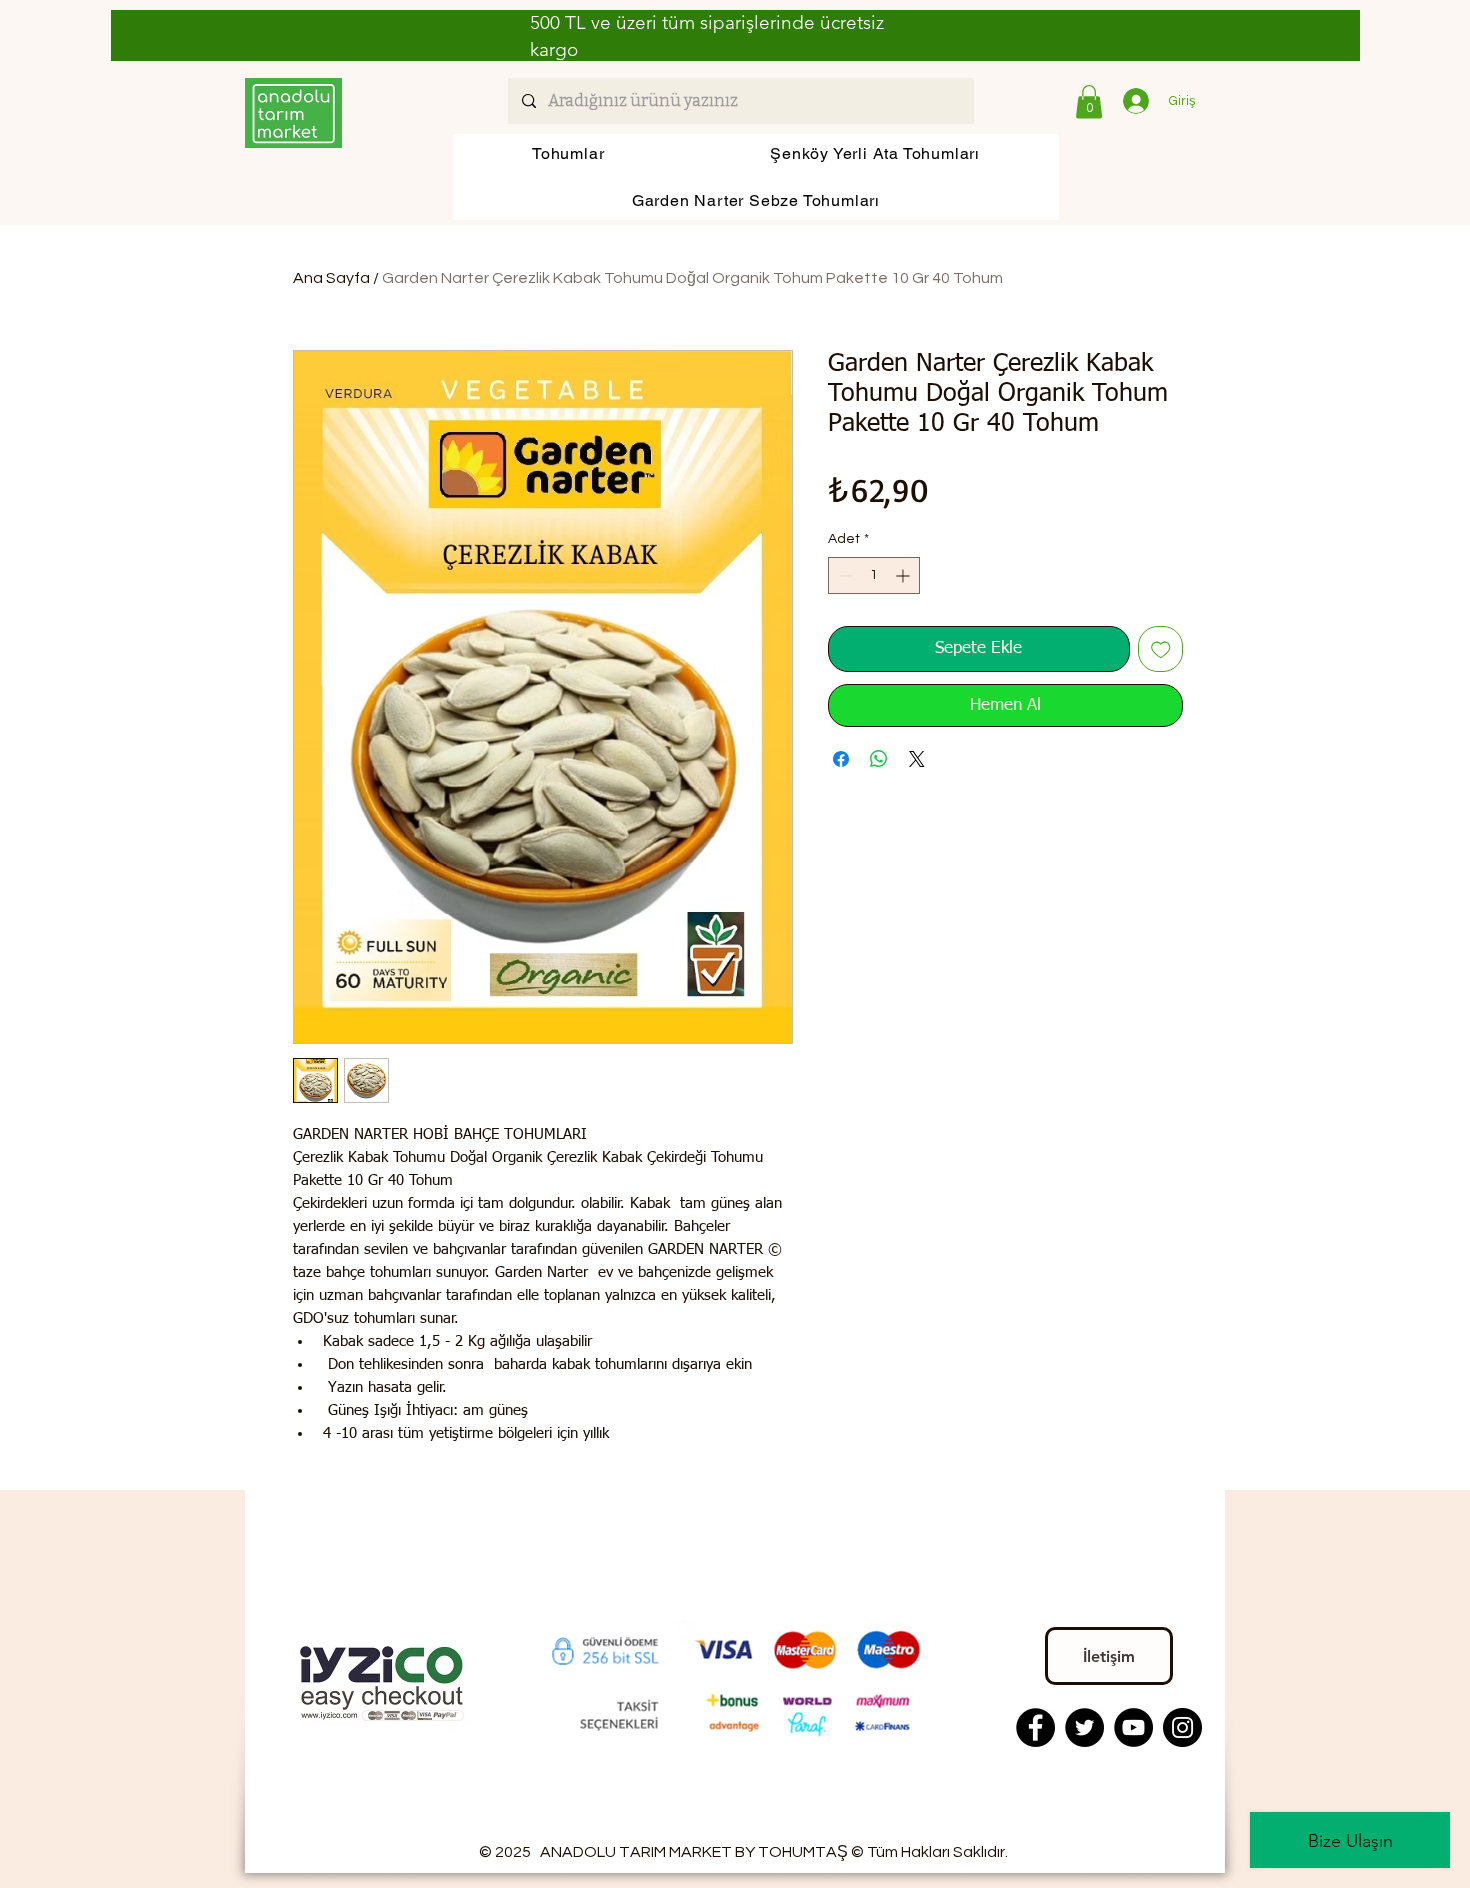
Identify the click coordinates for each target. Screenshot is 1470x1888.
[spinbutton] (874, 575)
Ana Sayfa (331, 278)
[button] (1089, 101)
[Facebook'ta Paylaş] (841, 759)
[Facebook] (1035, 1727)
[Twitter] (1084, 1727)
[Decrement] (843, 575)
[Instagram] (1182, 1727)
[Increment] (904, 575)
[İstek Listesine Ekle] (1161, 649)
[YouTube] (1133, 1727)
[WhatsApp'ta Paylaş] (879, 759)
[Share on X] (917, 759)
